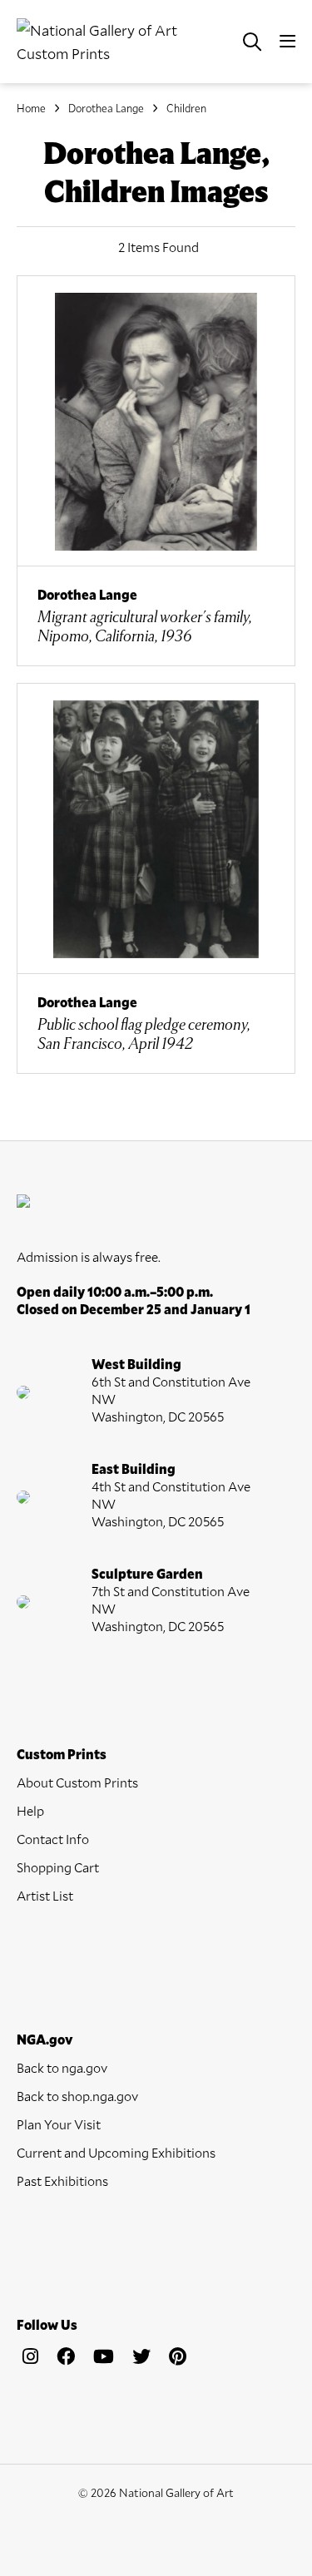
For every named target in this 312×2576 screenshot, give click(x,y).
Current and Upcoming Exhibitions (116, 2152)
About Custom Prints (77, 1782)
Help (30, 1810)
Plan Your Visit (59, 2124)
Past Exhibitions (62, 2180)
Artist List (45, 1895)
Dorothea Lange (106, 108)
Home (31, 108)
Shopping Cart (58, 1867)
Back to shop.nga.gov (77, 2096)
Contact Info (53, 1839)
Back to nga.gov (62, 2067)
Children (186, 108)
